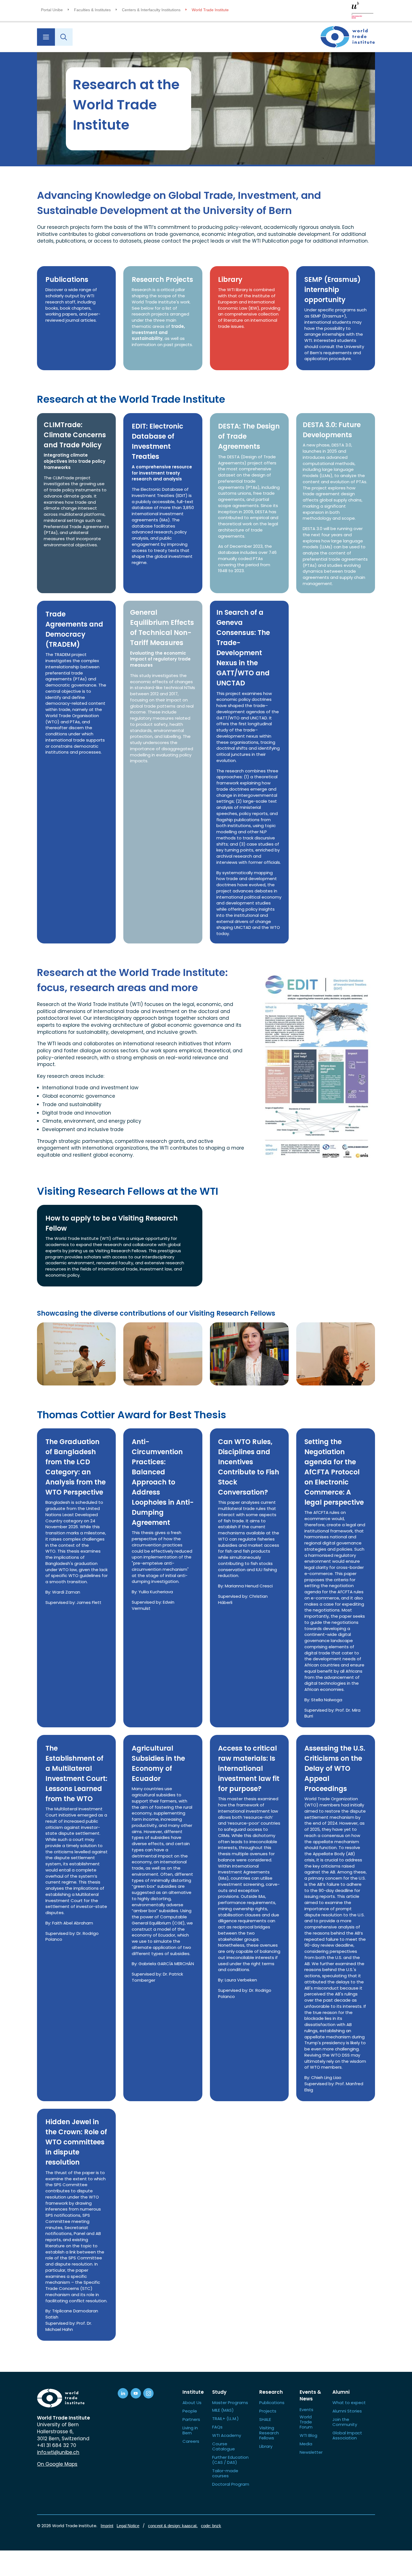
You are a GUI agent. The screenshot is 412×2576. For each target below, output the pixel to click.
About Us (192, 2403)
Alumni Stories (347, 2411)
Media (306, 2444)
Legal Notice (128, 2526)
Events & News (310, 2396)
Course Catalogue (224, 2446)
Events (306, 2410)
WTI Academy (227, 2435)
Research (271, 2392)
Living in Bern (190, 2430)
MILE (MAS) (223, 2410)
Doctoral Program (231, 2484)
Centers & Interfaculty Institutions (151, 10)
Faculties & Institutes (92, 10)
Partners (191, 2419)
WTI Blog (308, 2435)
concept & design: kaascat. (173, 2526)
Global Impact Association (347, 2435)
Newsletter (311, 2452)
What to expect (349, 2403)
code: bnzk (211, 2526)
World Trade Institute (210, 10)
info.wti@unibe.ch (58, 2452)
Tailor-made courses (225, 2473)
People (190, 2411)
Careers (191, 2441)
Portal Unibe (52, 10)
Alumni (341, 2392)
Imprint (107, 2526)
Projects (268, 2411)
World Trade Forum (306, 2422)
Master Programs (230, 2403)
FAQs (217, 2427)
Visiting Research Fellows (269, 2433)
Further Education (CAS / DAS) (230, 2460)
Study (219, 2392)
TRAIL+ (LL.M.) (225, 2419)
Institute (193, 2392)
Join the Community (345, 2422)
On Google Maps (57, 2464)
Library (266, 2446)
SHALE (265, 2419)
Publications (272, 2403)
